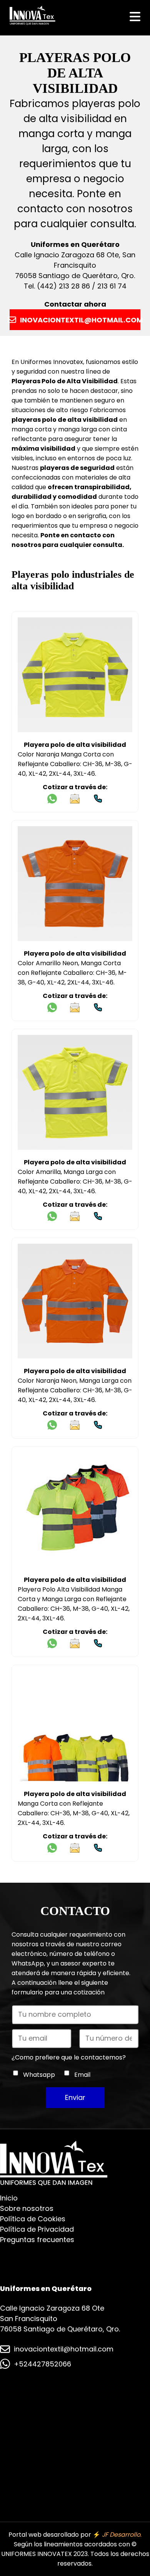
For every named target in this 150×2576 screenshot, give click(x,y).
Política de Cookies (33, 2219)
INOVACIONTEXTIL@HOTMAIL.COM (80, 320)
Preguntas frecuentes (37, 2240)
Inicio (9, 2198)
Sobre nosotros (27, 2208)
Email (82, 2075)
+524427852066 (42, 2364)
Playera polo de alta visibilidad (75, 745)
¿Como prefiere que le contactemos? (69, 2057)
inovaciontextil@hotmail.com (64, 2349)
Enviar (75, 2097)
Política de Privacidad (37, 2229)
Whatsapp (39, 2075)
